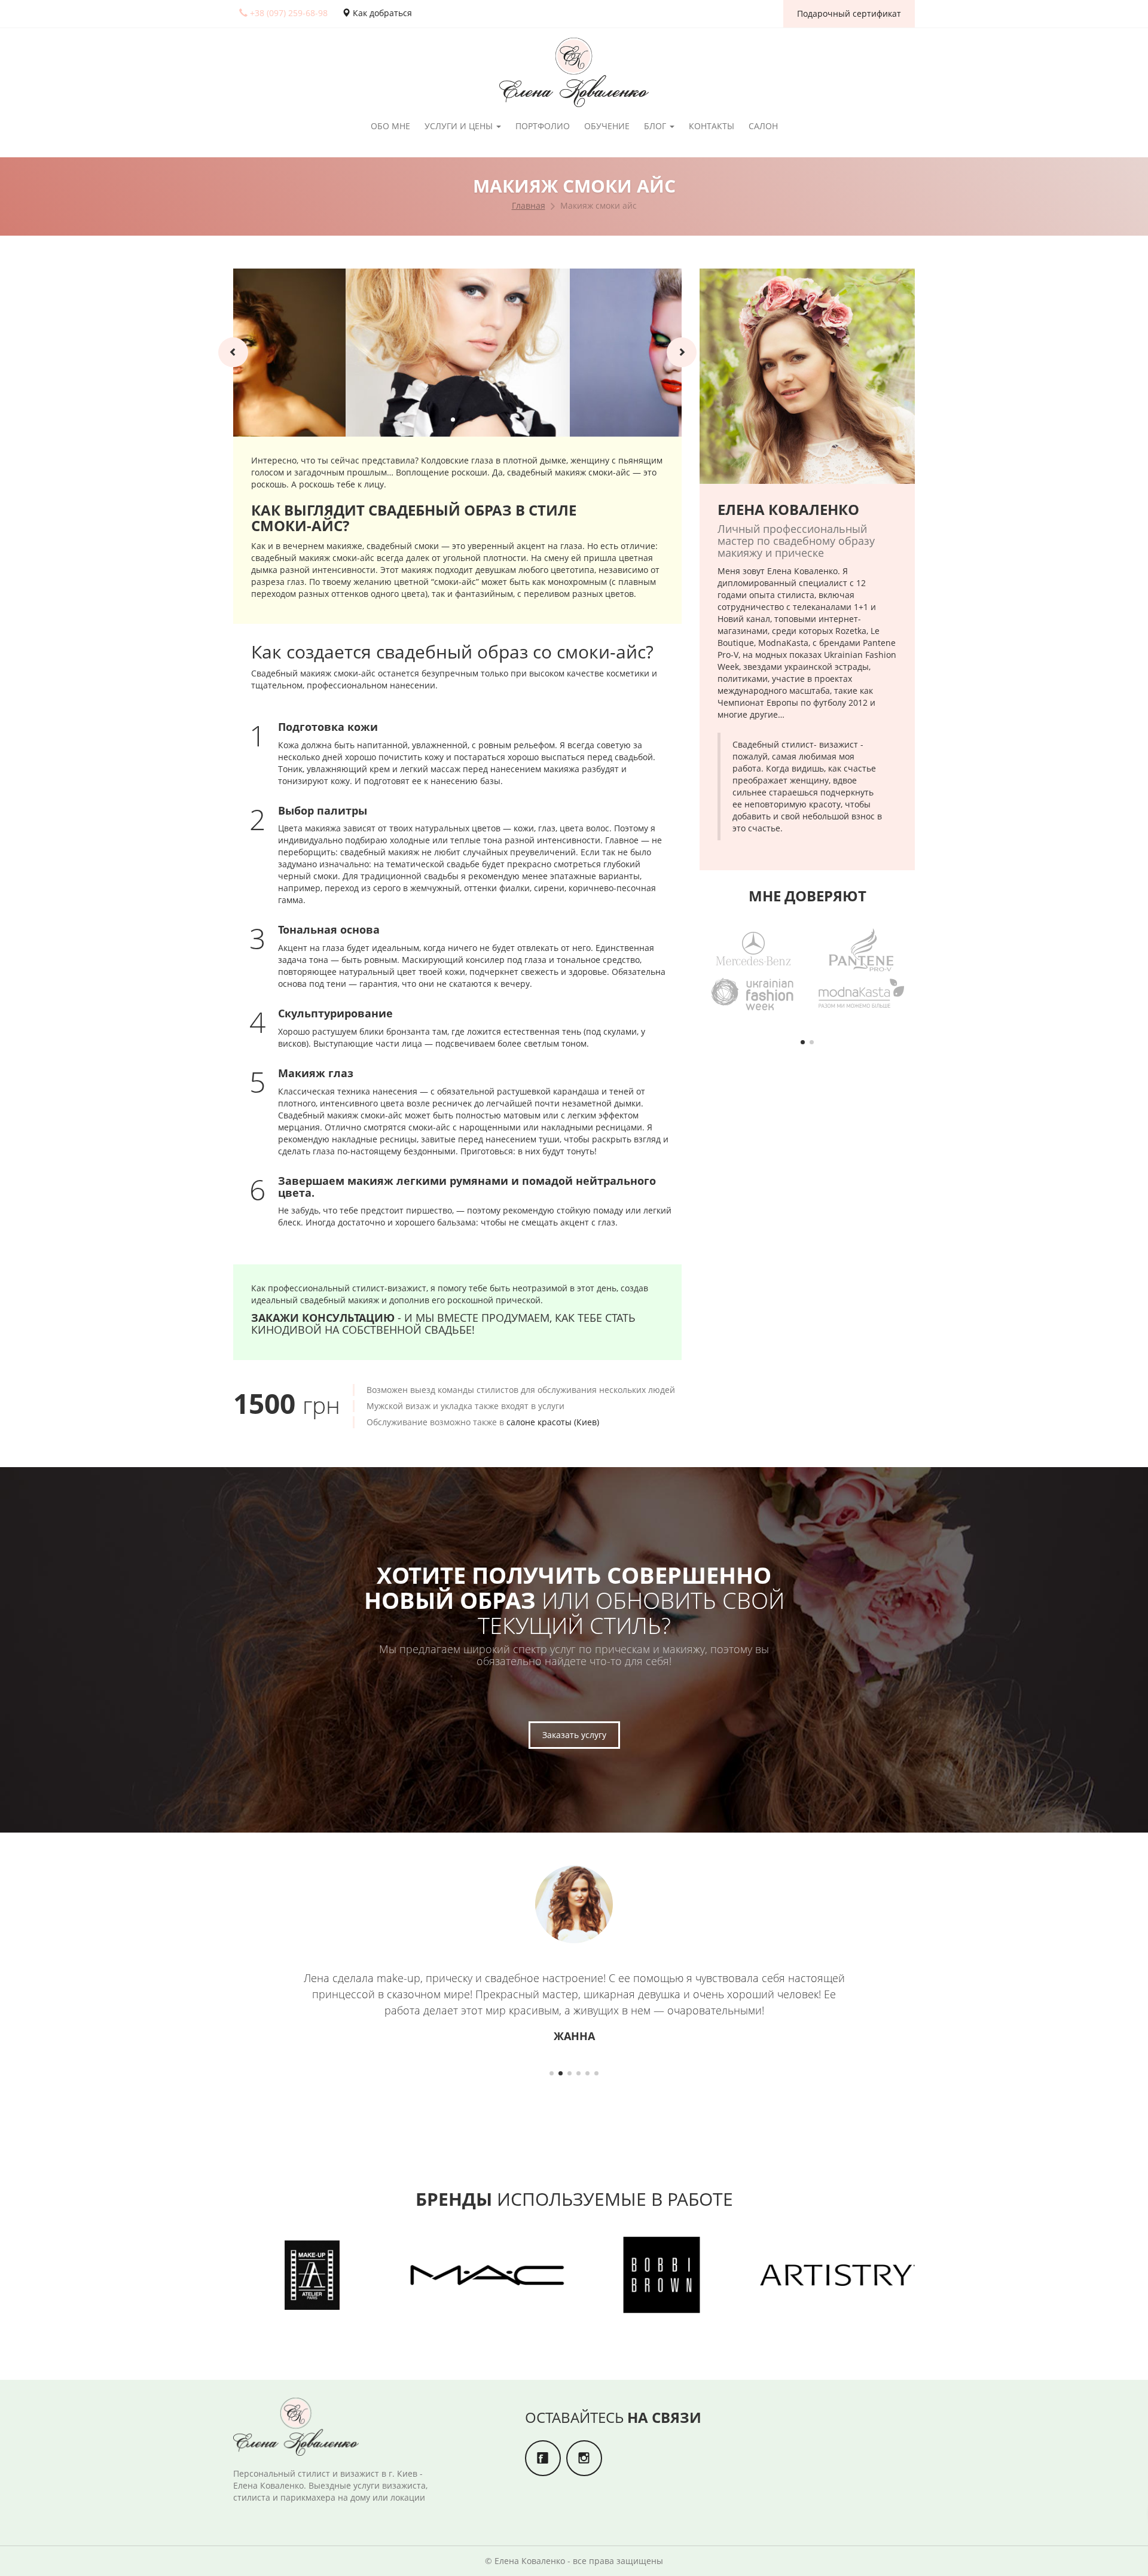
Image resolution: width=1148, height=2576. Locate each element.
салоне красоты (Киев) (553, 1422)
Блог (656, 126)
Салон (763, 126)
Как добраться (381, 13)
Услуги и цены (460, 126)
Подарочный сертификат (849, 13)
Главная (529, 205)
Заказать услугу (574, 1735)
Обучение (607, 126)
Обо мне (390, 126)
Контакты (712, 126)
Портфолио (543, 126)
